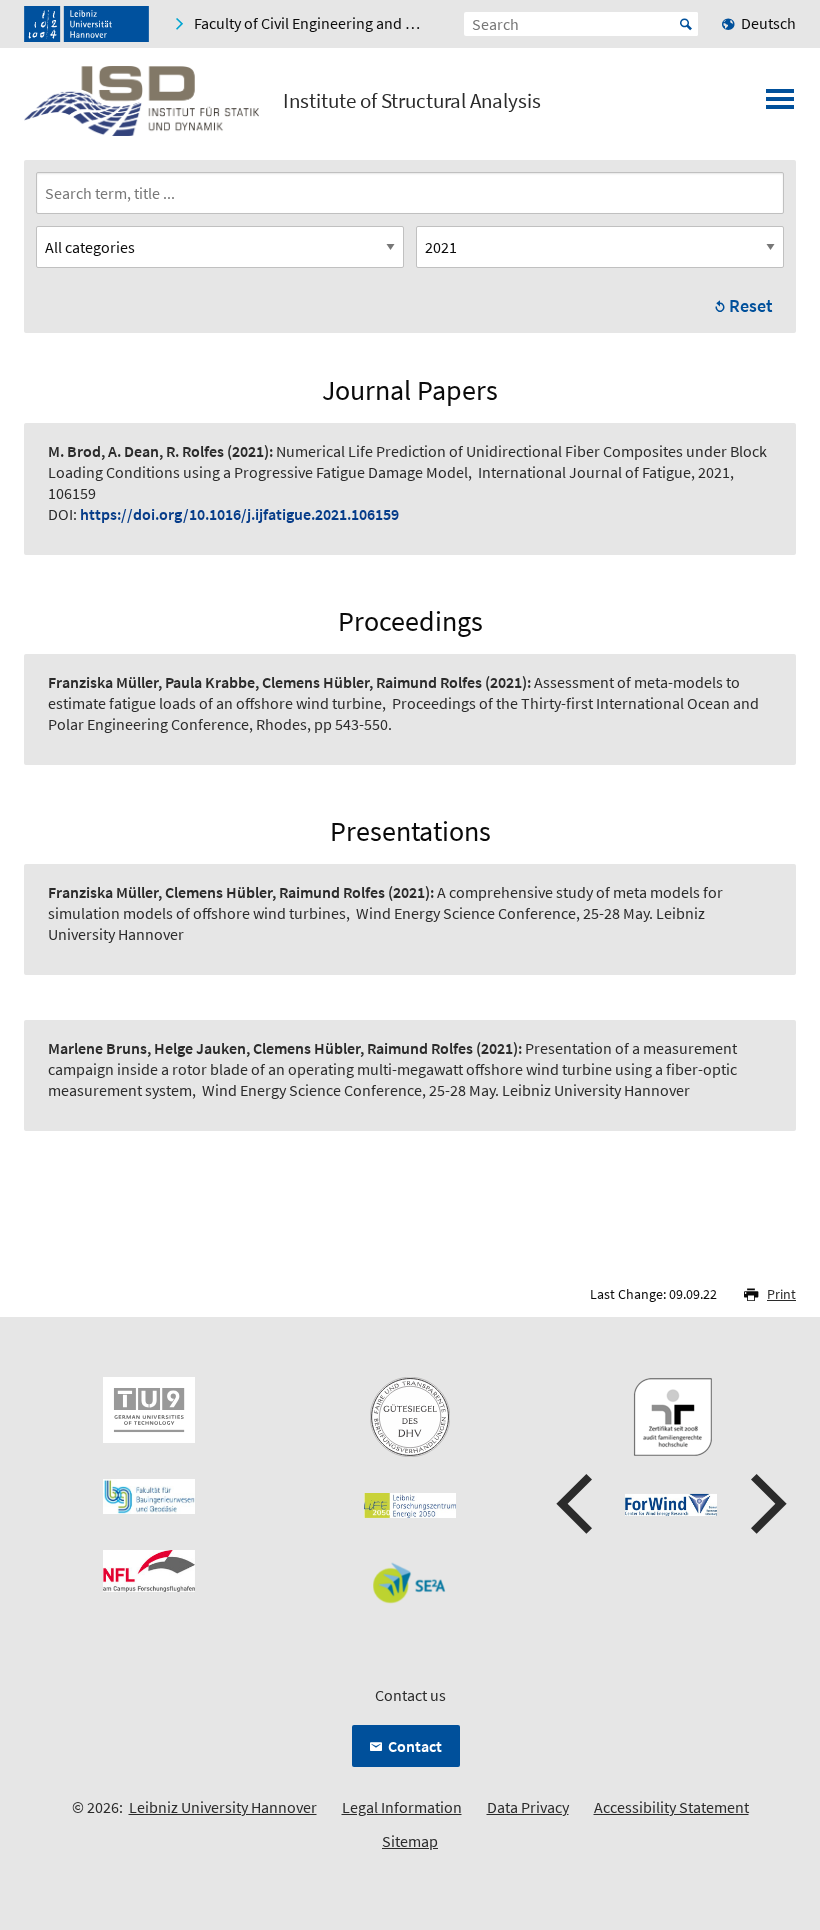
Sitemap (410, 1841)
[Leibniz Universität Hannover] (86, 24)
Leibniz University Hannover (223, 1807)
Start (686, 24)
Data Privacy (528, 1807)
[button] (577, 1504)
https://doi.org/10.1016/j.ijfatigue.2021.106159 (239, 514)
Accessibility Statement (671, 1807)
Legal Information (402, 1807)
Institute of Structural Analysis (412, 101)
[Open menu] (780, 105)
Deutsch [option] (768, 23)
